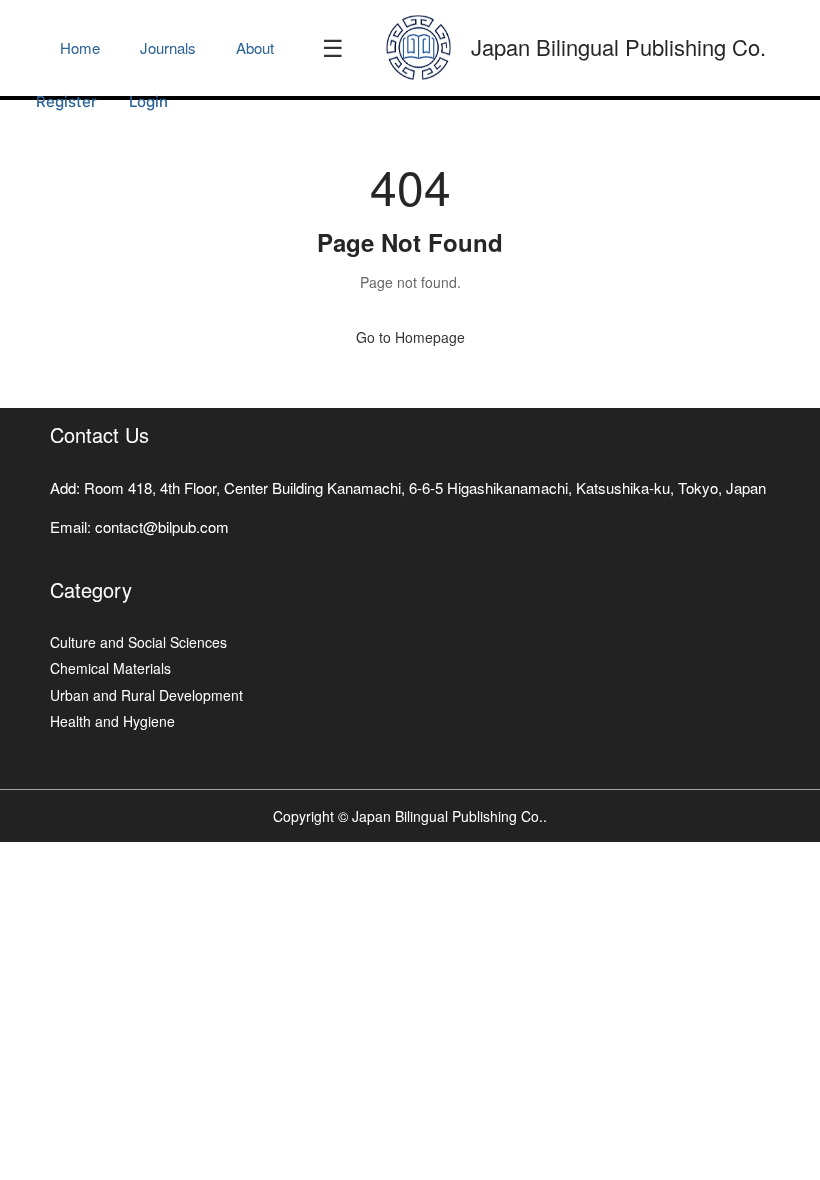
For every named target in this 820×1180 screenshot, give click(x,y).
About (255, 47)
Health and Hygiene (112, 721)
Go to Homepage (410, 337)
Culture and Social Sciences (138, 642)
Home (80, 47)
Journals (168, 47)
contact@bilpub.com (162, 526)
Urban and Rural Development (146, 695)
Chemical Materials (110, 668)
